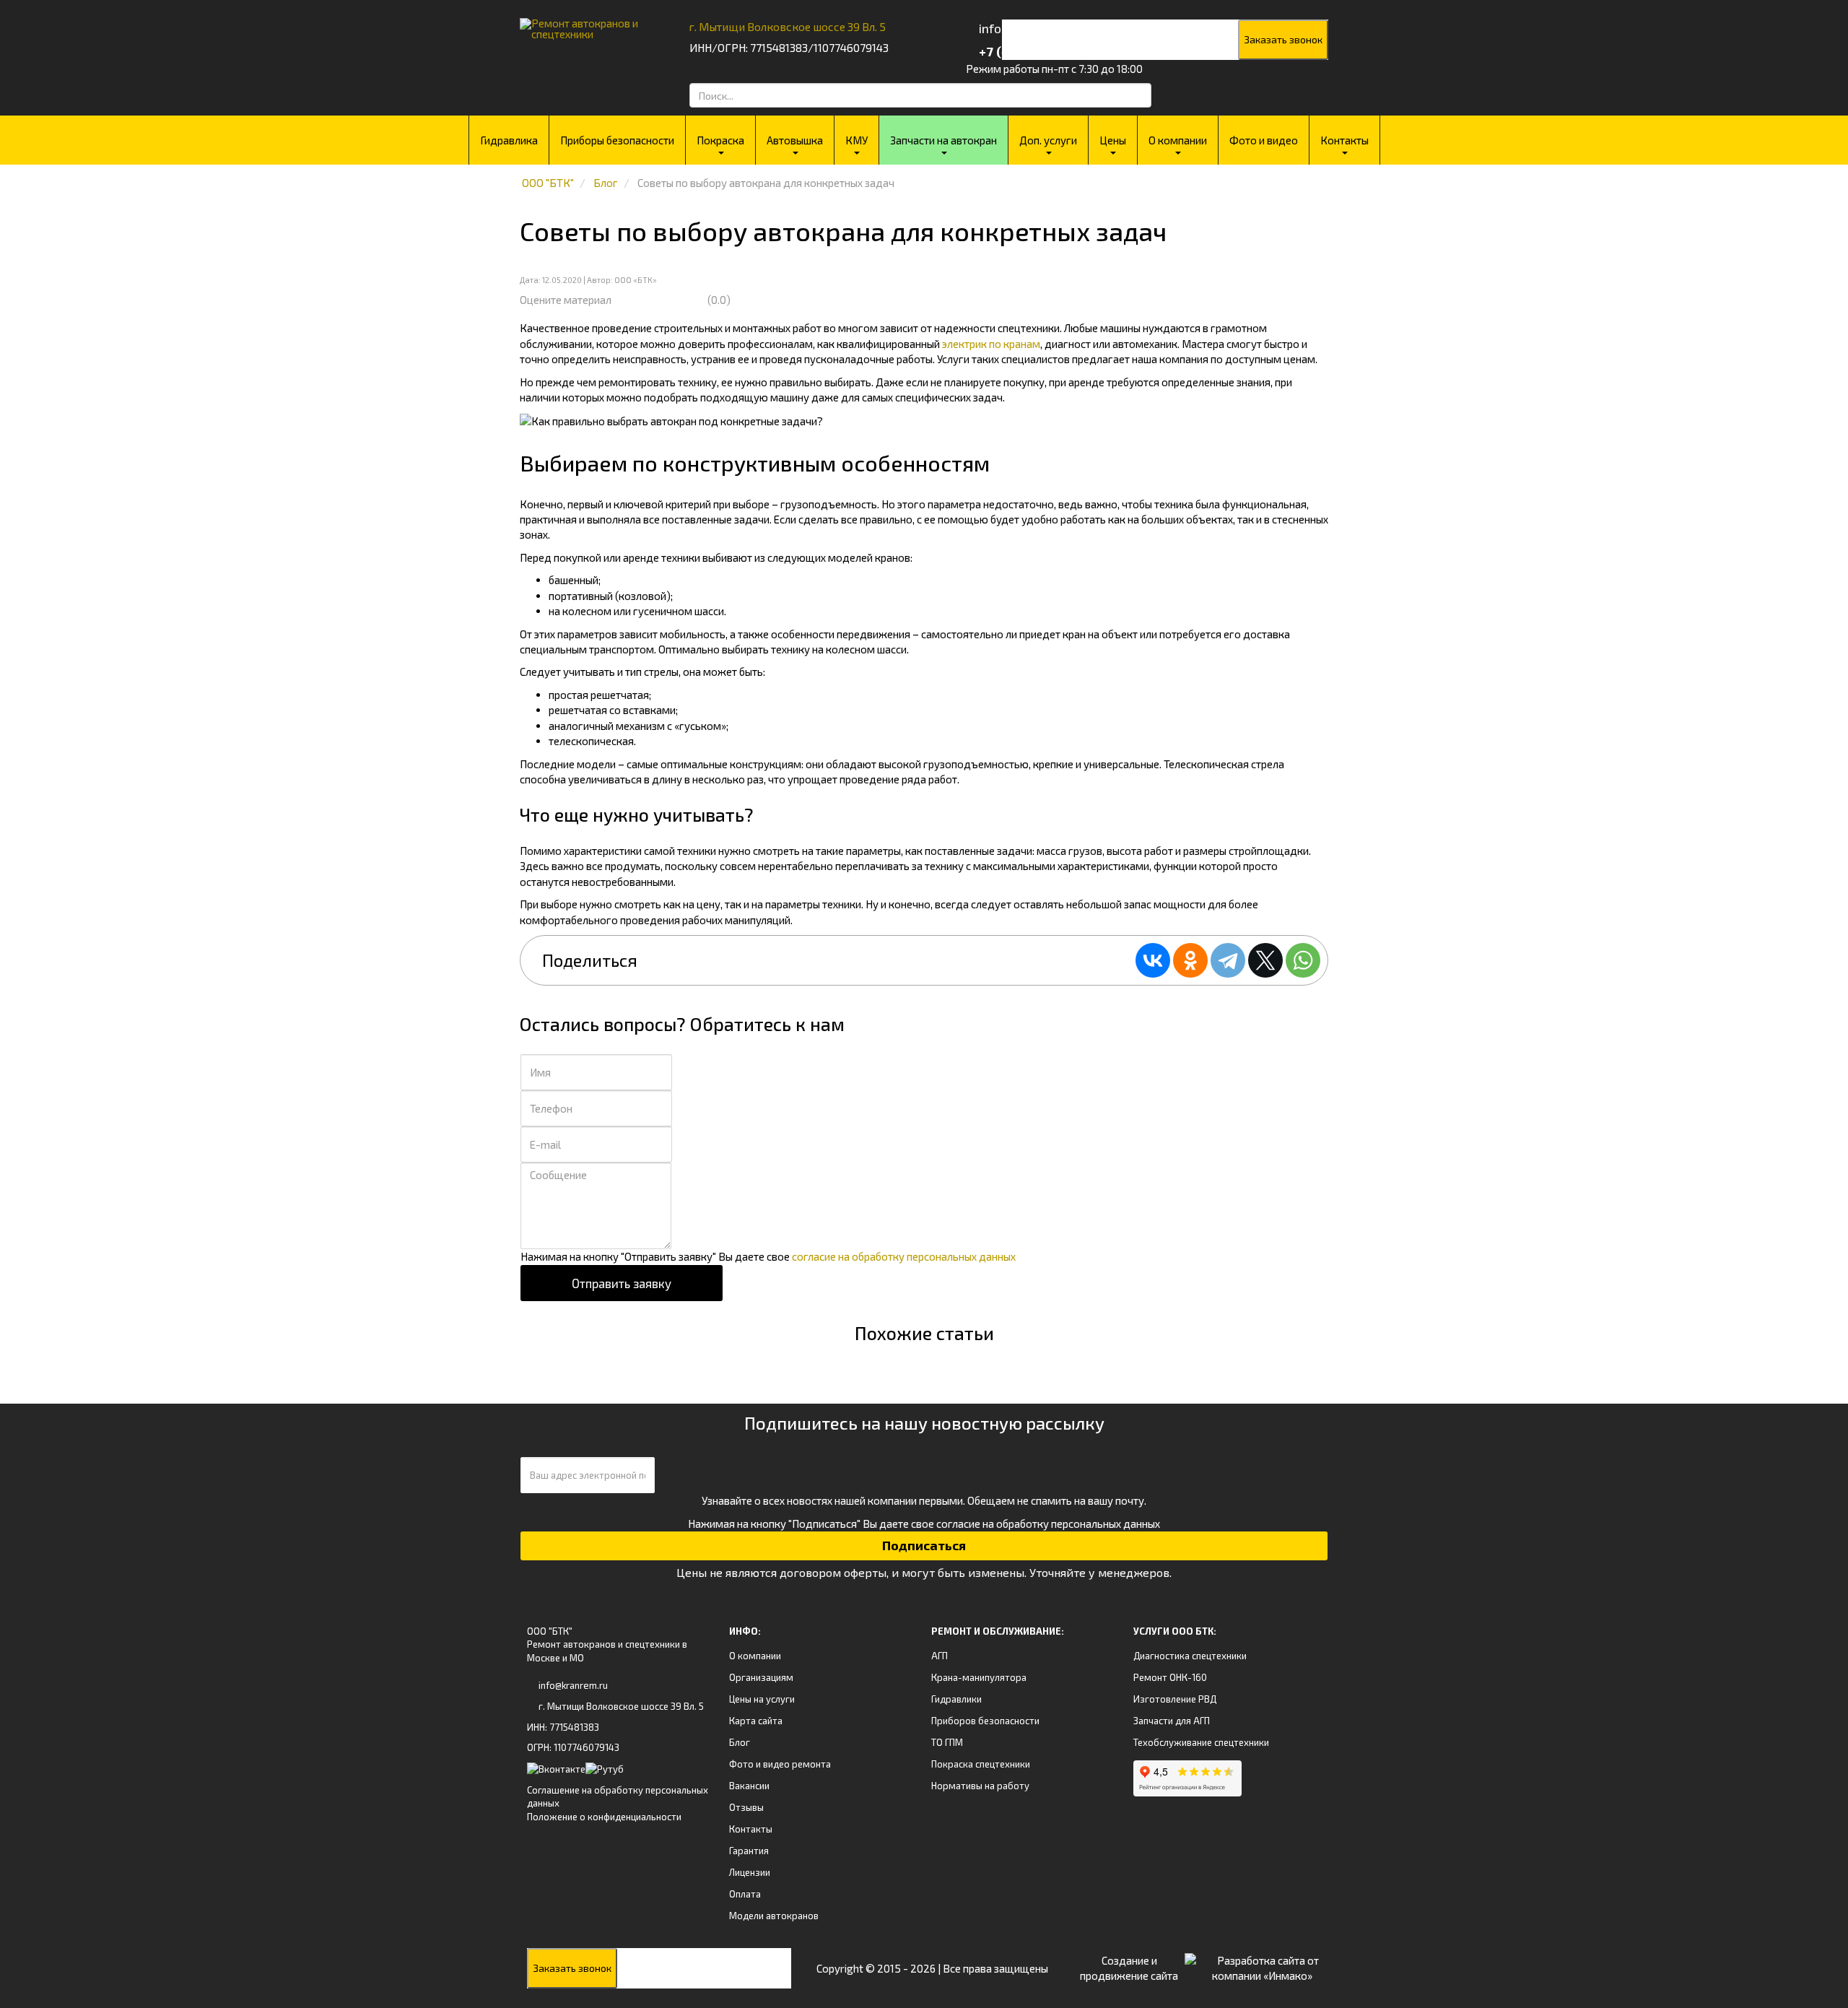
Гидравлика (509, 140)
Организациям (761, 1677)
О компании (1178, 140)
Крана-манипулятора (979, 1677)
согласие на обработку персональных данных (904, 1256)
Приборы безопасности (617, 140)
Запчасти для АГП (1172, 1721)
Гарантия (749, 1851)
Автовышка (795, 140)
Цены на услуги (762, 1699)
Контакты (1344, 140)
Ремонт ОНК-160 (1170, 1677)
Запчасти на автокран (943, 140)
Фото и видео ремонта (780, 1764)
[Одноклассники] (1190, 960)
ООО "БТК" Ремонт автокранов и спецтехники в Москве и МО (607, 1644)
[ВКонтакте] (1153, 960)
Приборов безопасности (985, 1721)
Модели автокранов (774, 1916)
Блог (740, 1742)
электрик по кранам (991, 344)
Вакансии (749, 1786)
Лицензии (750, 1872)
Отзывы (746, 1807)
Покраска (720, 140)
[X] (1265, 960)
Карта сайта (756, 1721)
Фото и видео (1264, 140)
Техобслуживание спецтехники (1201, 1742)
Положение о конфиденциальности (604, 1817)
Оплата (745, 1894)
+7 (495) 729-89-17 (1034, 51)
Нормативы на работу (980, 1786)
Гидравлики (956, 1699)
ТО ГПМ (947, 1742)
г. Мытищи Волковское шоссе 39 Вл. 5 (788, 26)
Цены (1113, 140)
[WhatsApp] (1303, 960)
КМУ (857, 140)
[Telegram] (1228, 960)
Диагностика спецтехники (1190, 1656)
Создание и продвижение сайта (1129, 1968)
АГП (940, 1656)
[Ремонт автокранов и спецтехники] (587, 23)
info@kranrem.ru (573, 1685)
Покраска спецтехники (981, 1764)
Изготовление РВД (1175, 1699)
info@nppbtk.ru (1023, 28)
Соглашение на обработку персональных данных (618, 1797)
